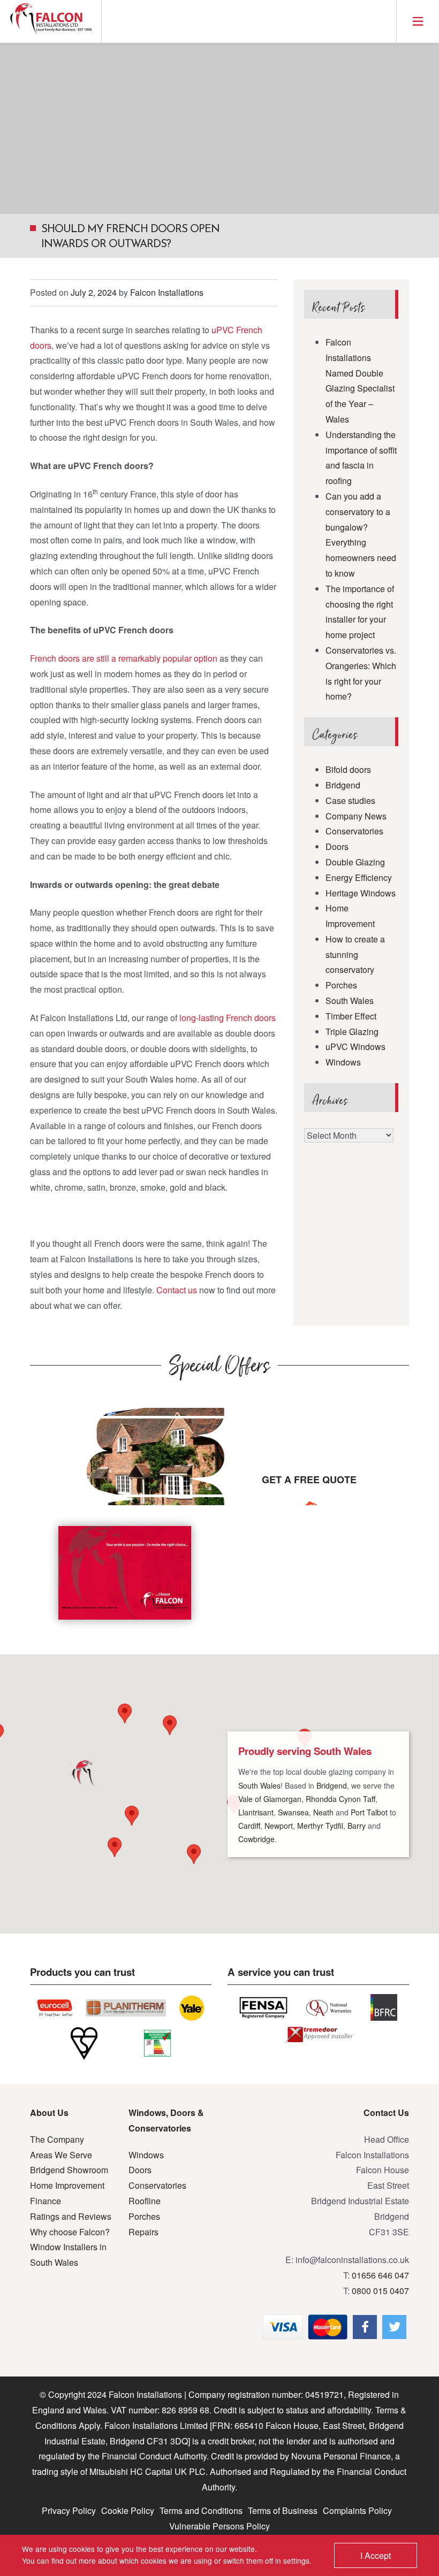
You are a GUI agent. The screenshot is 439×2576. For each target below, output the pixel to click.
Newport (279, 1826)
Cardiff (249, 1826)
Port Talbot (369, 1812)
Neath (323, 1812)
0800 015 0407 (380, 2291)
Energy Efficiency (359, 877)
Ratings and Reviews (71, 2216)
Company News (356, 816)
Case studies (350, 800)
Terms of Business (283, 2510)
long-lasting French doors (228, 1018)
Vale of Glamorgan (270, 1799)
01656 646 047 (380, 2275)
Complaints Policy (357, 2510)
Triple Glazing (352, 1032)
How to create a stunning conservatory (355, 954)
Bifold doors (348, 769)
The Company (57, 2139)
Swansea (293, 1812)
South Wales (350, 1000)
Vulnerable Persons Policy (219, 2526)
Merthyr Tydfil (320, 1826)
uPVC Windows (355, 1046)
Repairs (143, 2232)
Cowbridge (256, 1839)
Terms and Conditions (201, 2510)
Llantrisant (256, 1812)
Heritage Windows (361, 893)
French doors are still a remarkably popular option (124, 658)
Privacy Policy (69, 2510)
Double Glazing (355, 862)
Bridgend (343, 785)
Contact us (177, 1290)
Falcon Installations (167, 292)
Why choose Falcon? (70, 2232)
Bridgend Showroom (69, 2170)
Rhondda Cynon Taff (340, 1799)
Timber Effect (351, 1016)
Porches (341, 985)
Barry (357, 1826)
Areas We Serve (61, 2155)
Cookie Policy (128, 2510)
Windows (343, 1062)
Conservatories (354, 831)
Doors (337, 846)
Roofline (145, 2201)
